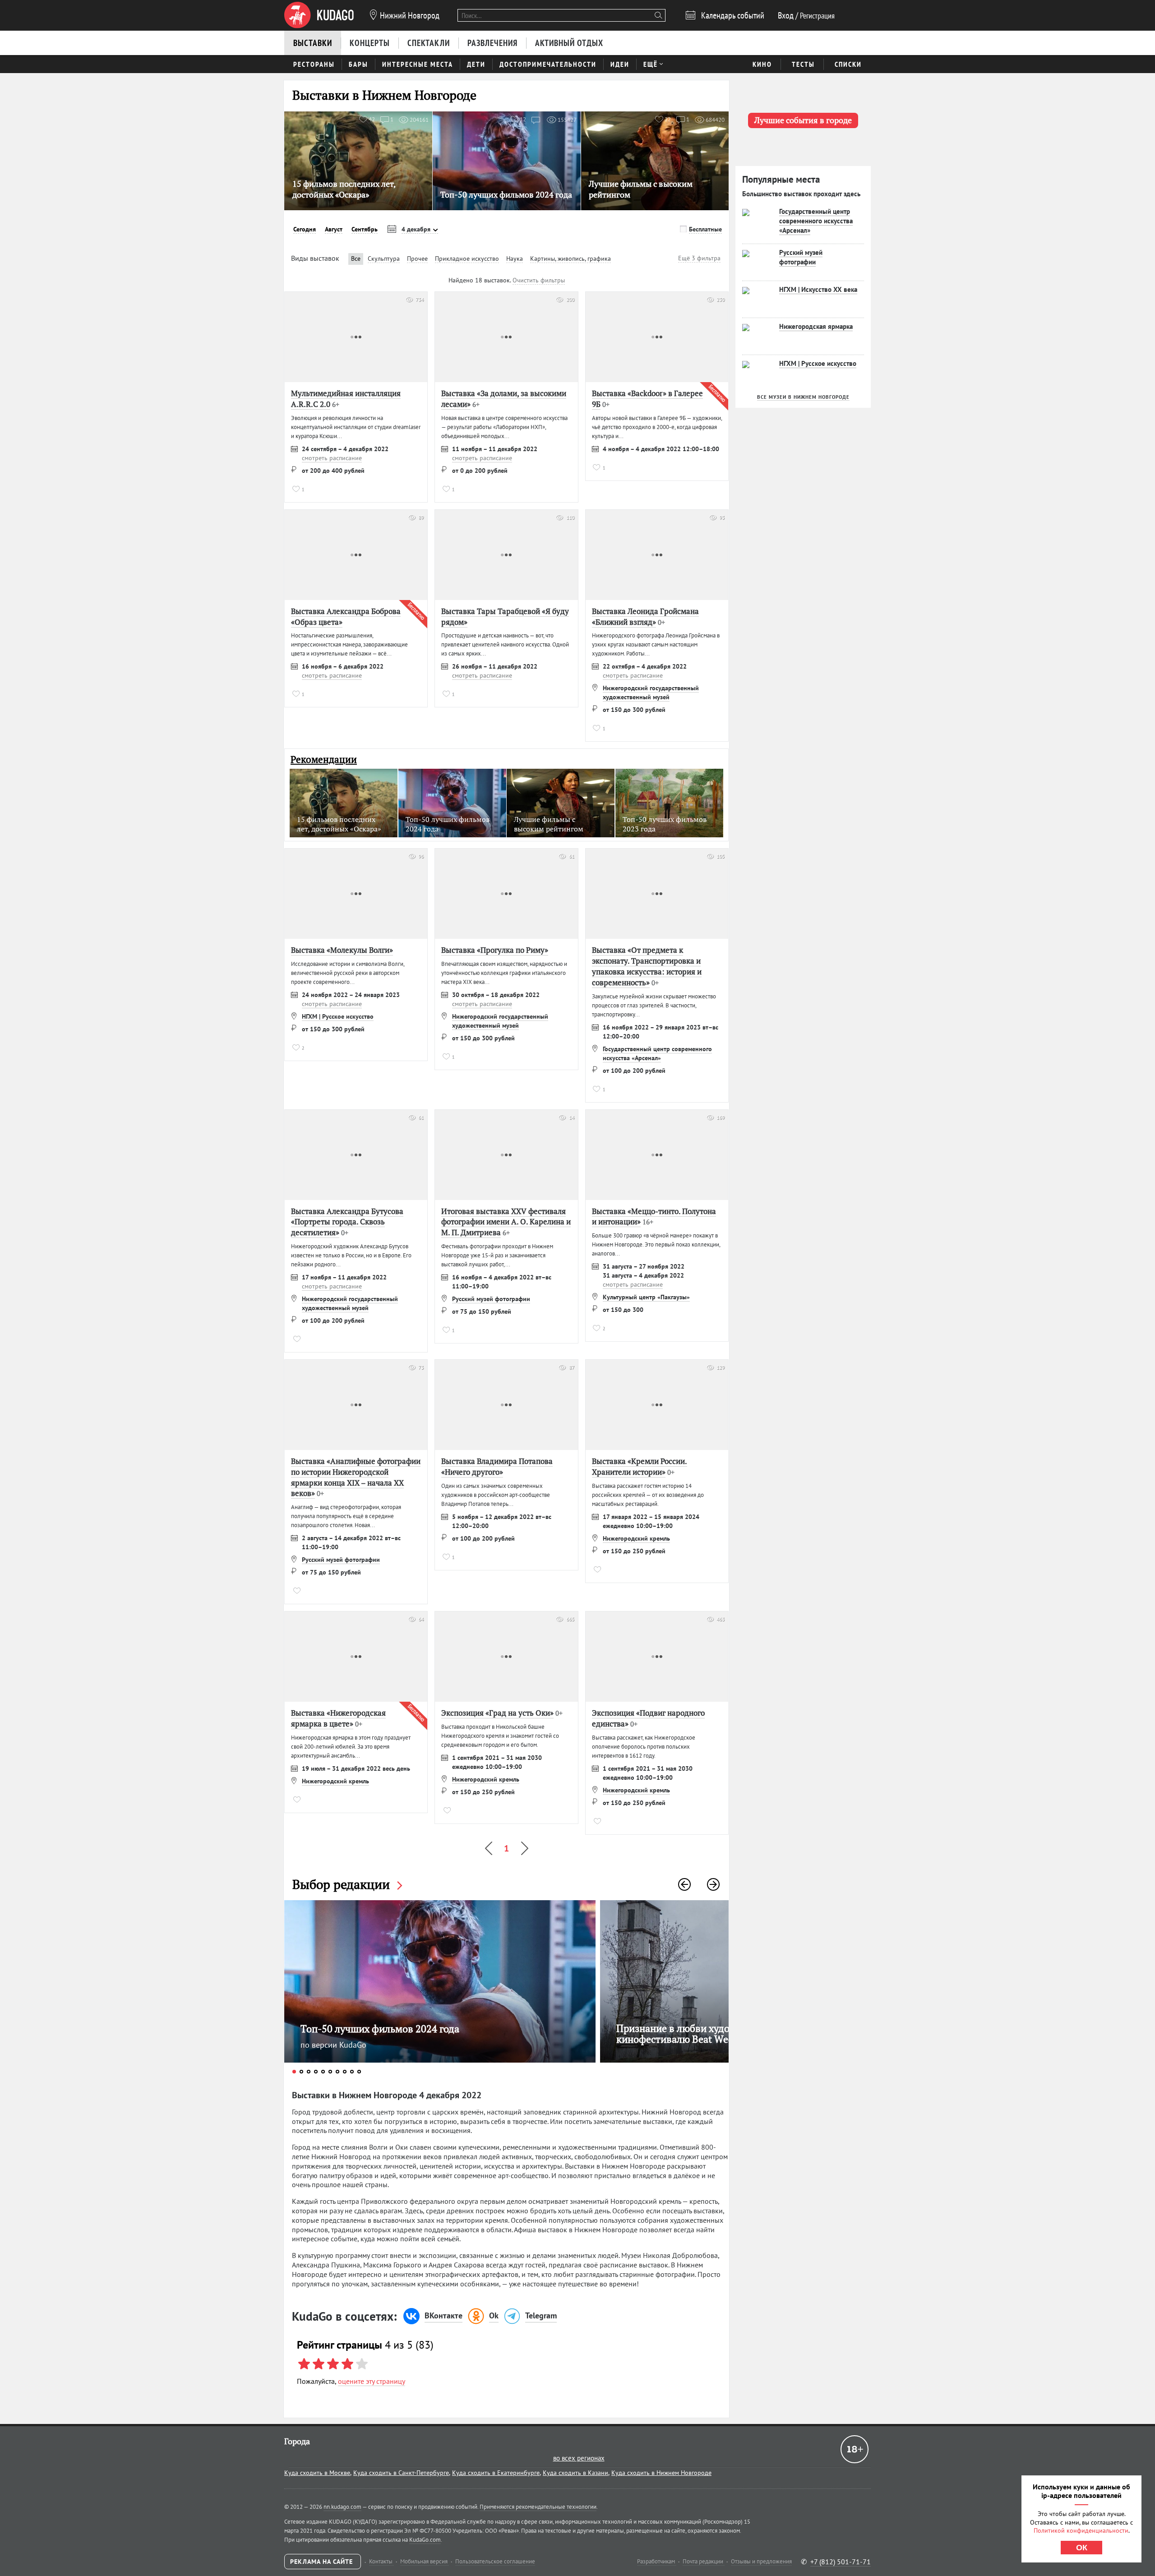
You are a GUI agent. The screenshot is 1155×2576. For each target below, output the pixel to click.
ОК (1082, 2548)
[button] (684, 1884)
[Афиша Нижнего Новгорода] (319, 15)
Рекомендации (324, 759)
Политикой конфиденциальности (1081, 2530)
